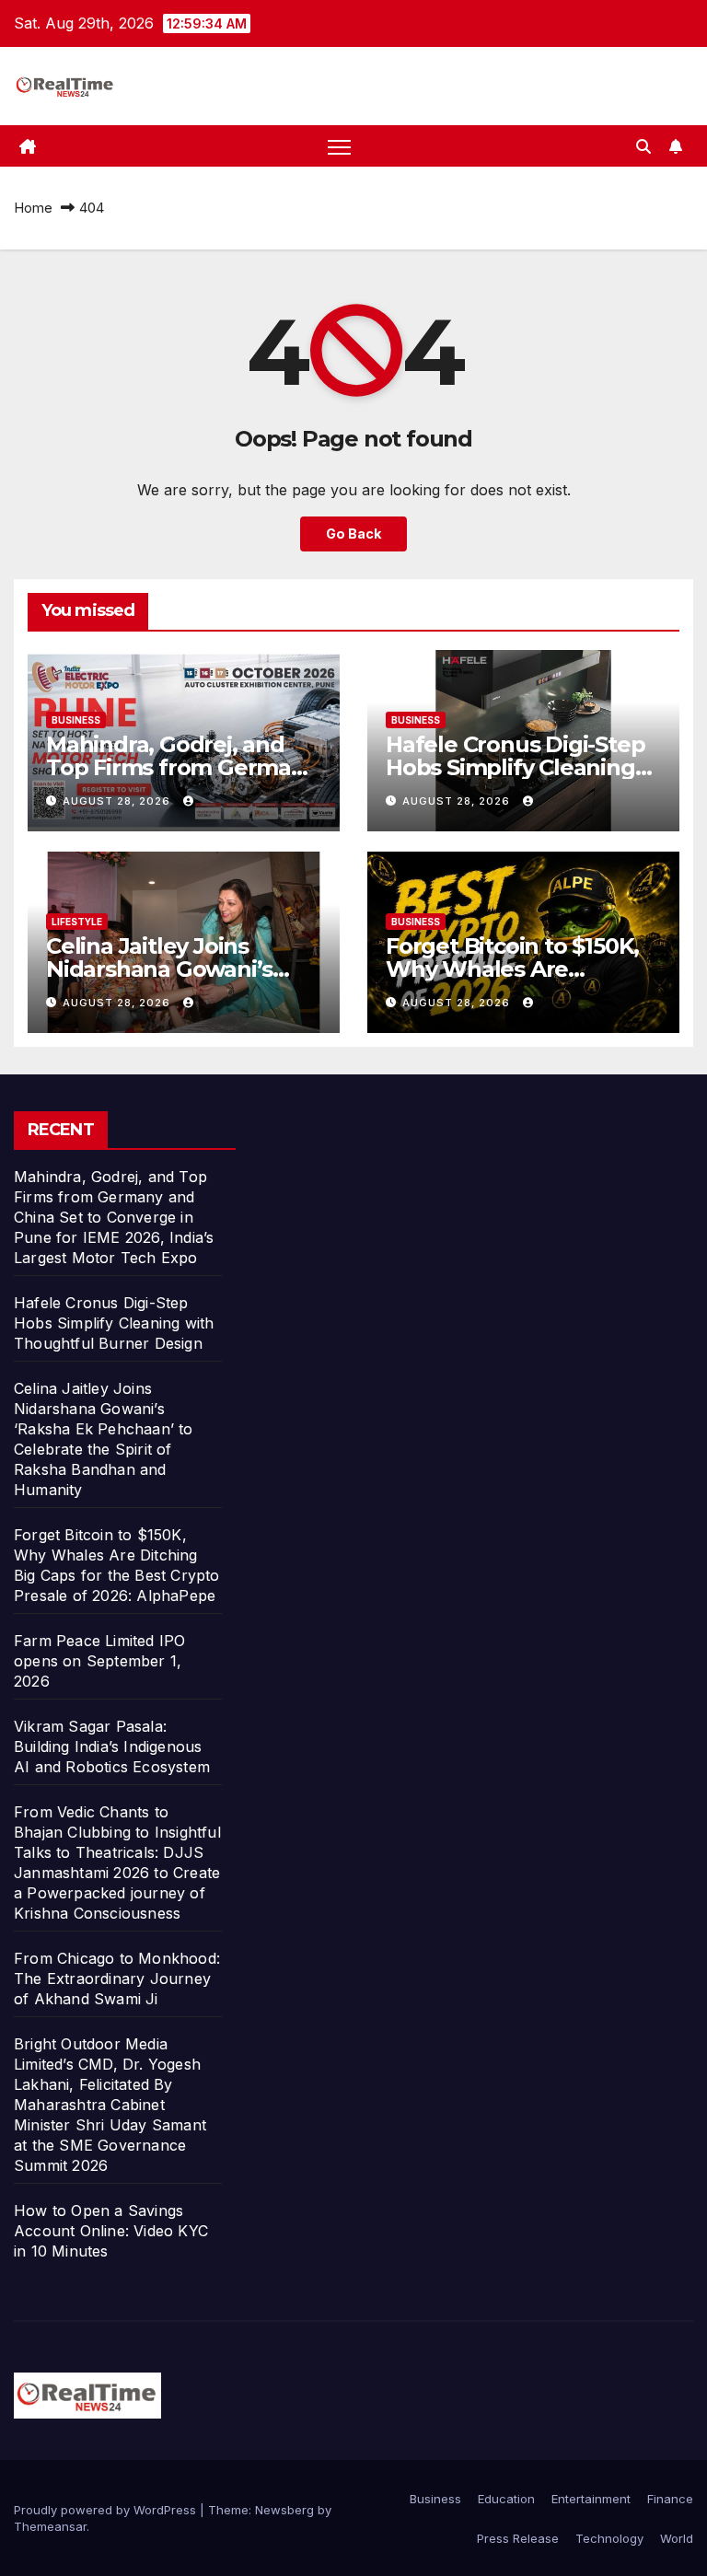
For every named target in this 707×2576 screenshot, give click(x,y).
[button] (643, 146)
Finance (670, 2499)
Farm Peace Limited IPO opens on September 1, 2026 (99, 1661)
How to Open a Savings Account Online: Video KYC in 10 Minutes (111, 2231)
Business (76, 720)
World (677, 2538)
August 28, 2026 (118, 801)
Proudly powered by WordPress (107, 2510)
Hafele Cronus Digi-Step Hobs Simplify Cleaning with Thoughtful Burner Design (114, 1323)
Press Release (518, 2538)
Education (506, 2499)
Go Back (353, 534)
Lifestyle (77, 922)
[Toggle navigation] (339, 146)
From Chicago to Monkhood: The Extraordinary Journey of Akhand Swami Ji (117, 1978)
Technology (609, 2538)
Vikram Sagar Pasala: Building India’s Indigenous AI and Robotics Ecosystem (112, 1746)
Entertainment (591, 2499)
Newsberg (284, 2510)
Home (33, 208)
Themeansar (50, 2526)
